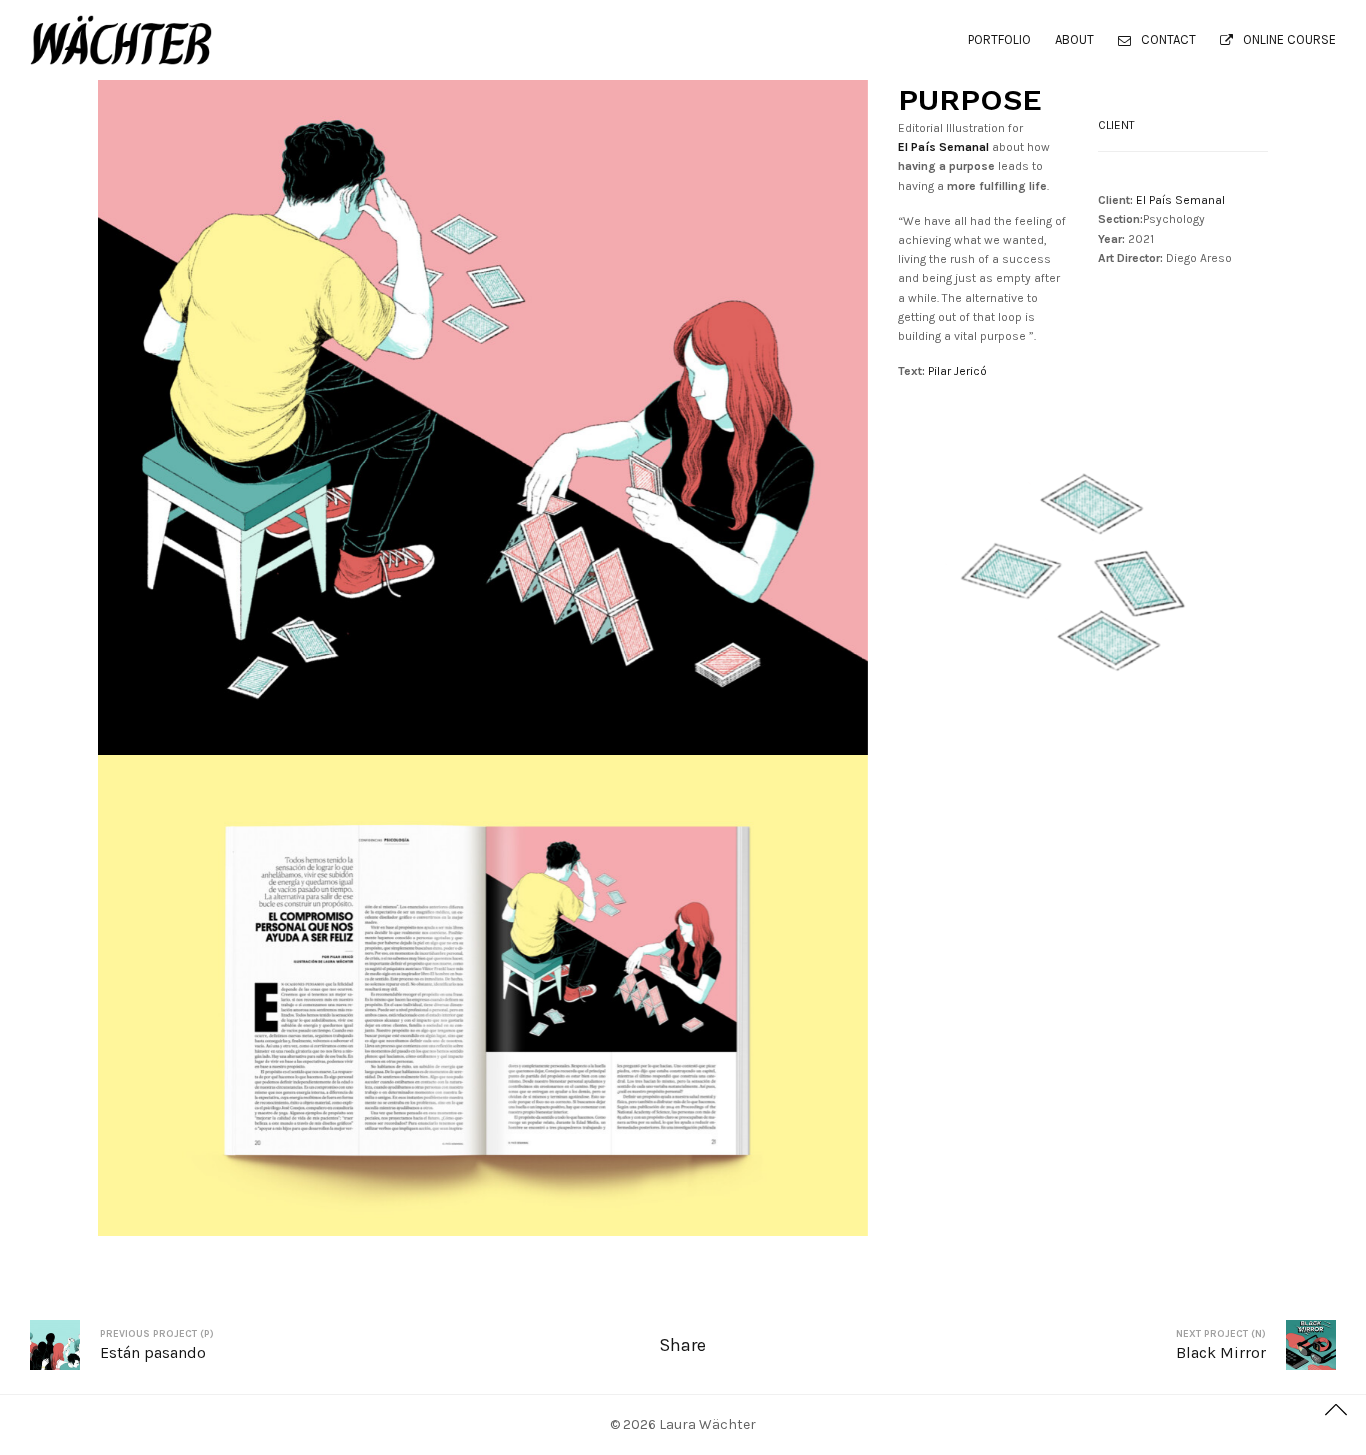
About (1074, 39)
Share (682, 1345)
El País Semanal (1180, 200)
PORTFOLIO (999, 39)
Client (1116, 125)
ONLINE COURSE (1289, 39)
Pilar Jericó (957, 371)
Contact (1168, 39)
